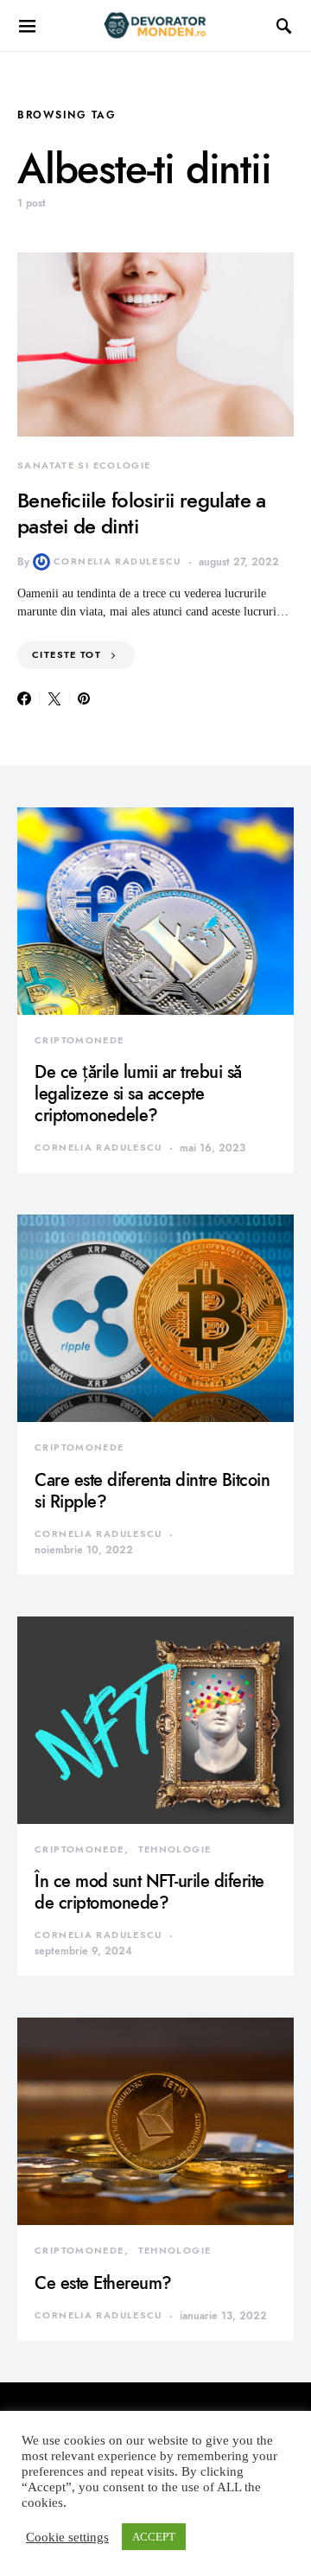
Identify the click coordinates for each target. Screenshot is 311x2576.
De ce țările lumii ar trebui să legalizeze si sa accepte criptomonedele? (138, 1094)
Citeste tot (67, 655)
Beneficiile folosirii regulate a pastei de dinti (142, 513)
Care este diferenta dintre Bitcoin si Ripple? (152, 1491)
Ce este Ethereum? (103, 2283)
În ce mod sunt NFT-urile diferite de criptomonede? (149, 1892)
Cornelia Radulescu (117, 561)
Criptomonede (79, 1040)
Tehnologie (175, 1849)
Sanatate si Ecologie (84, 465)
